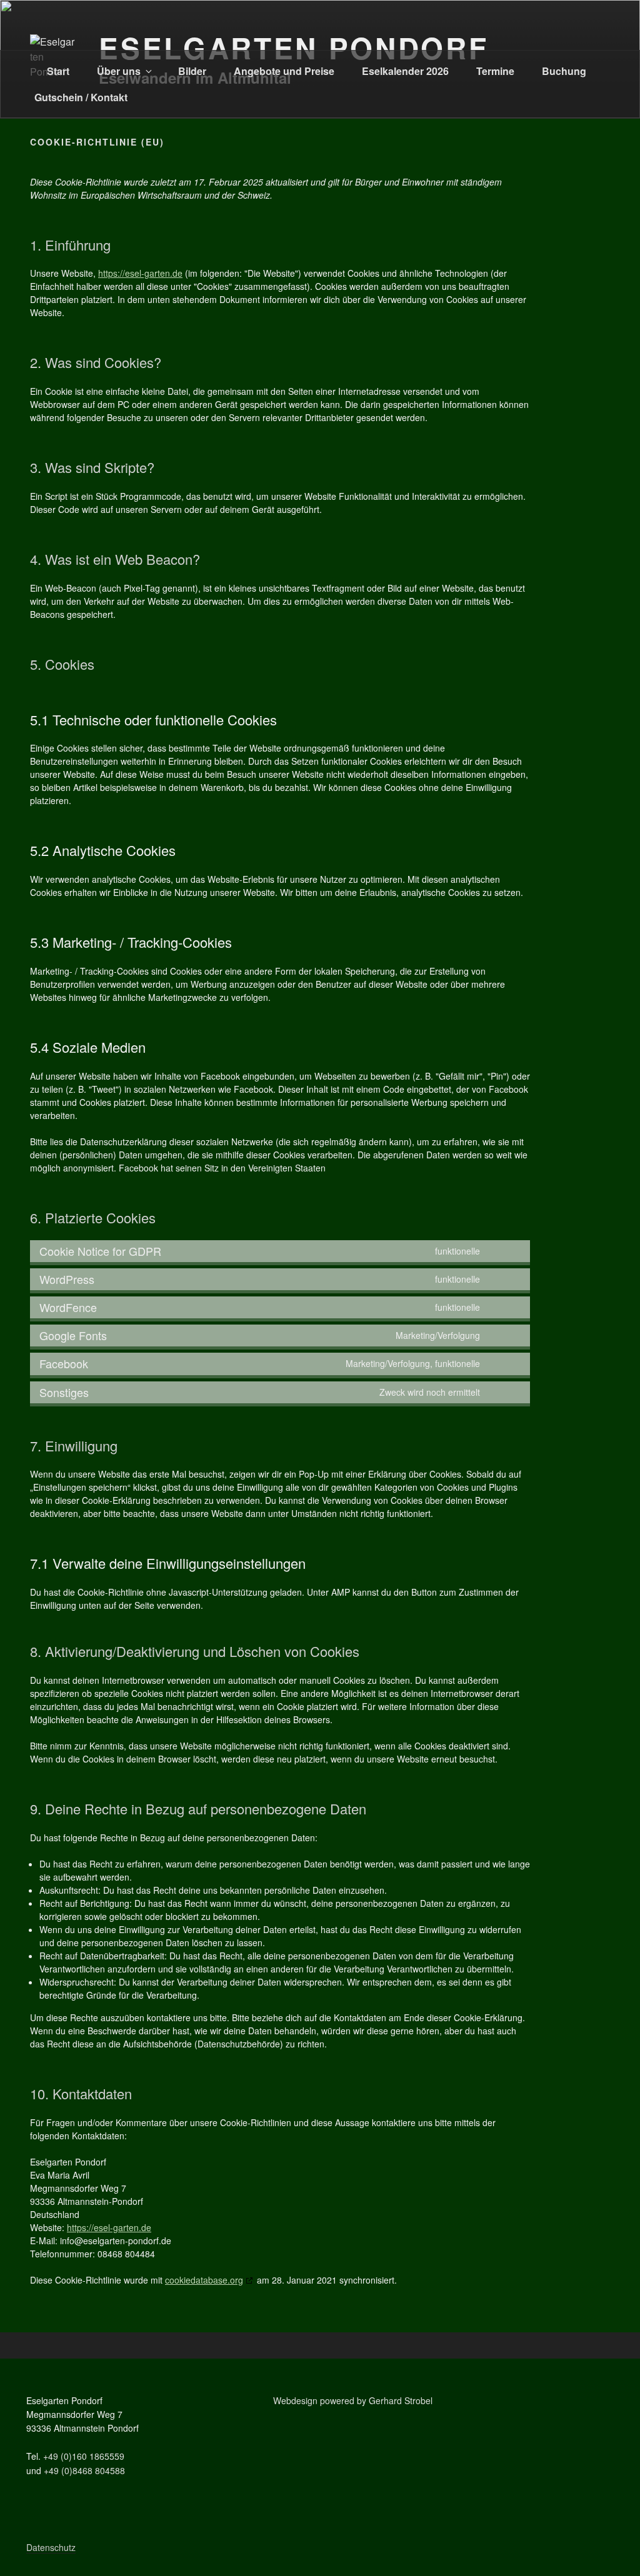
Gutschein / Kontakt (81, 97)
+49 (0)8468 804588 (84, 2470)
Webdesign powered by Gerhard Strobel (353, 2400)
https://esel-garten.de (140, 273)
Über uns (119, 71)
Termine (495, 71)
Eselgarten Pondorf (293, 47)
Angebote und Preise (284, 71)
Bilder (192, 71)
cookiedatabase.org (204, 2280)
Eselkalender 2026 (405, 71)
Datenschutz (51, 2547)
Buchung (564, 71)
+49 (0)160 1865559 (84, 2456)
